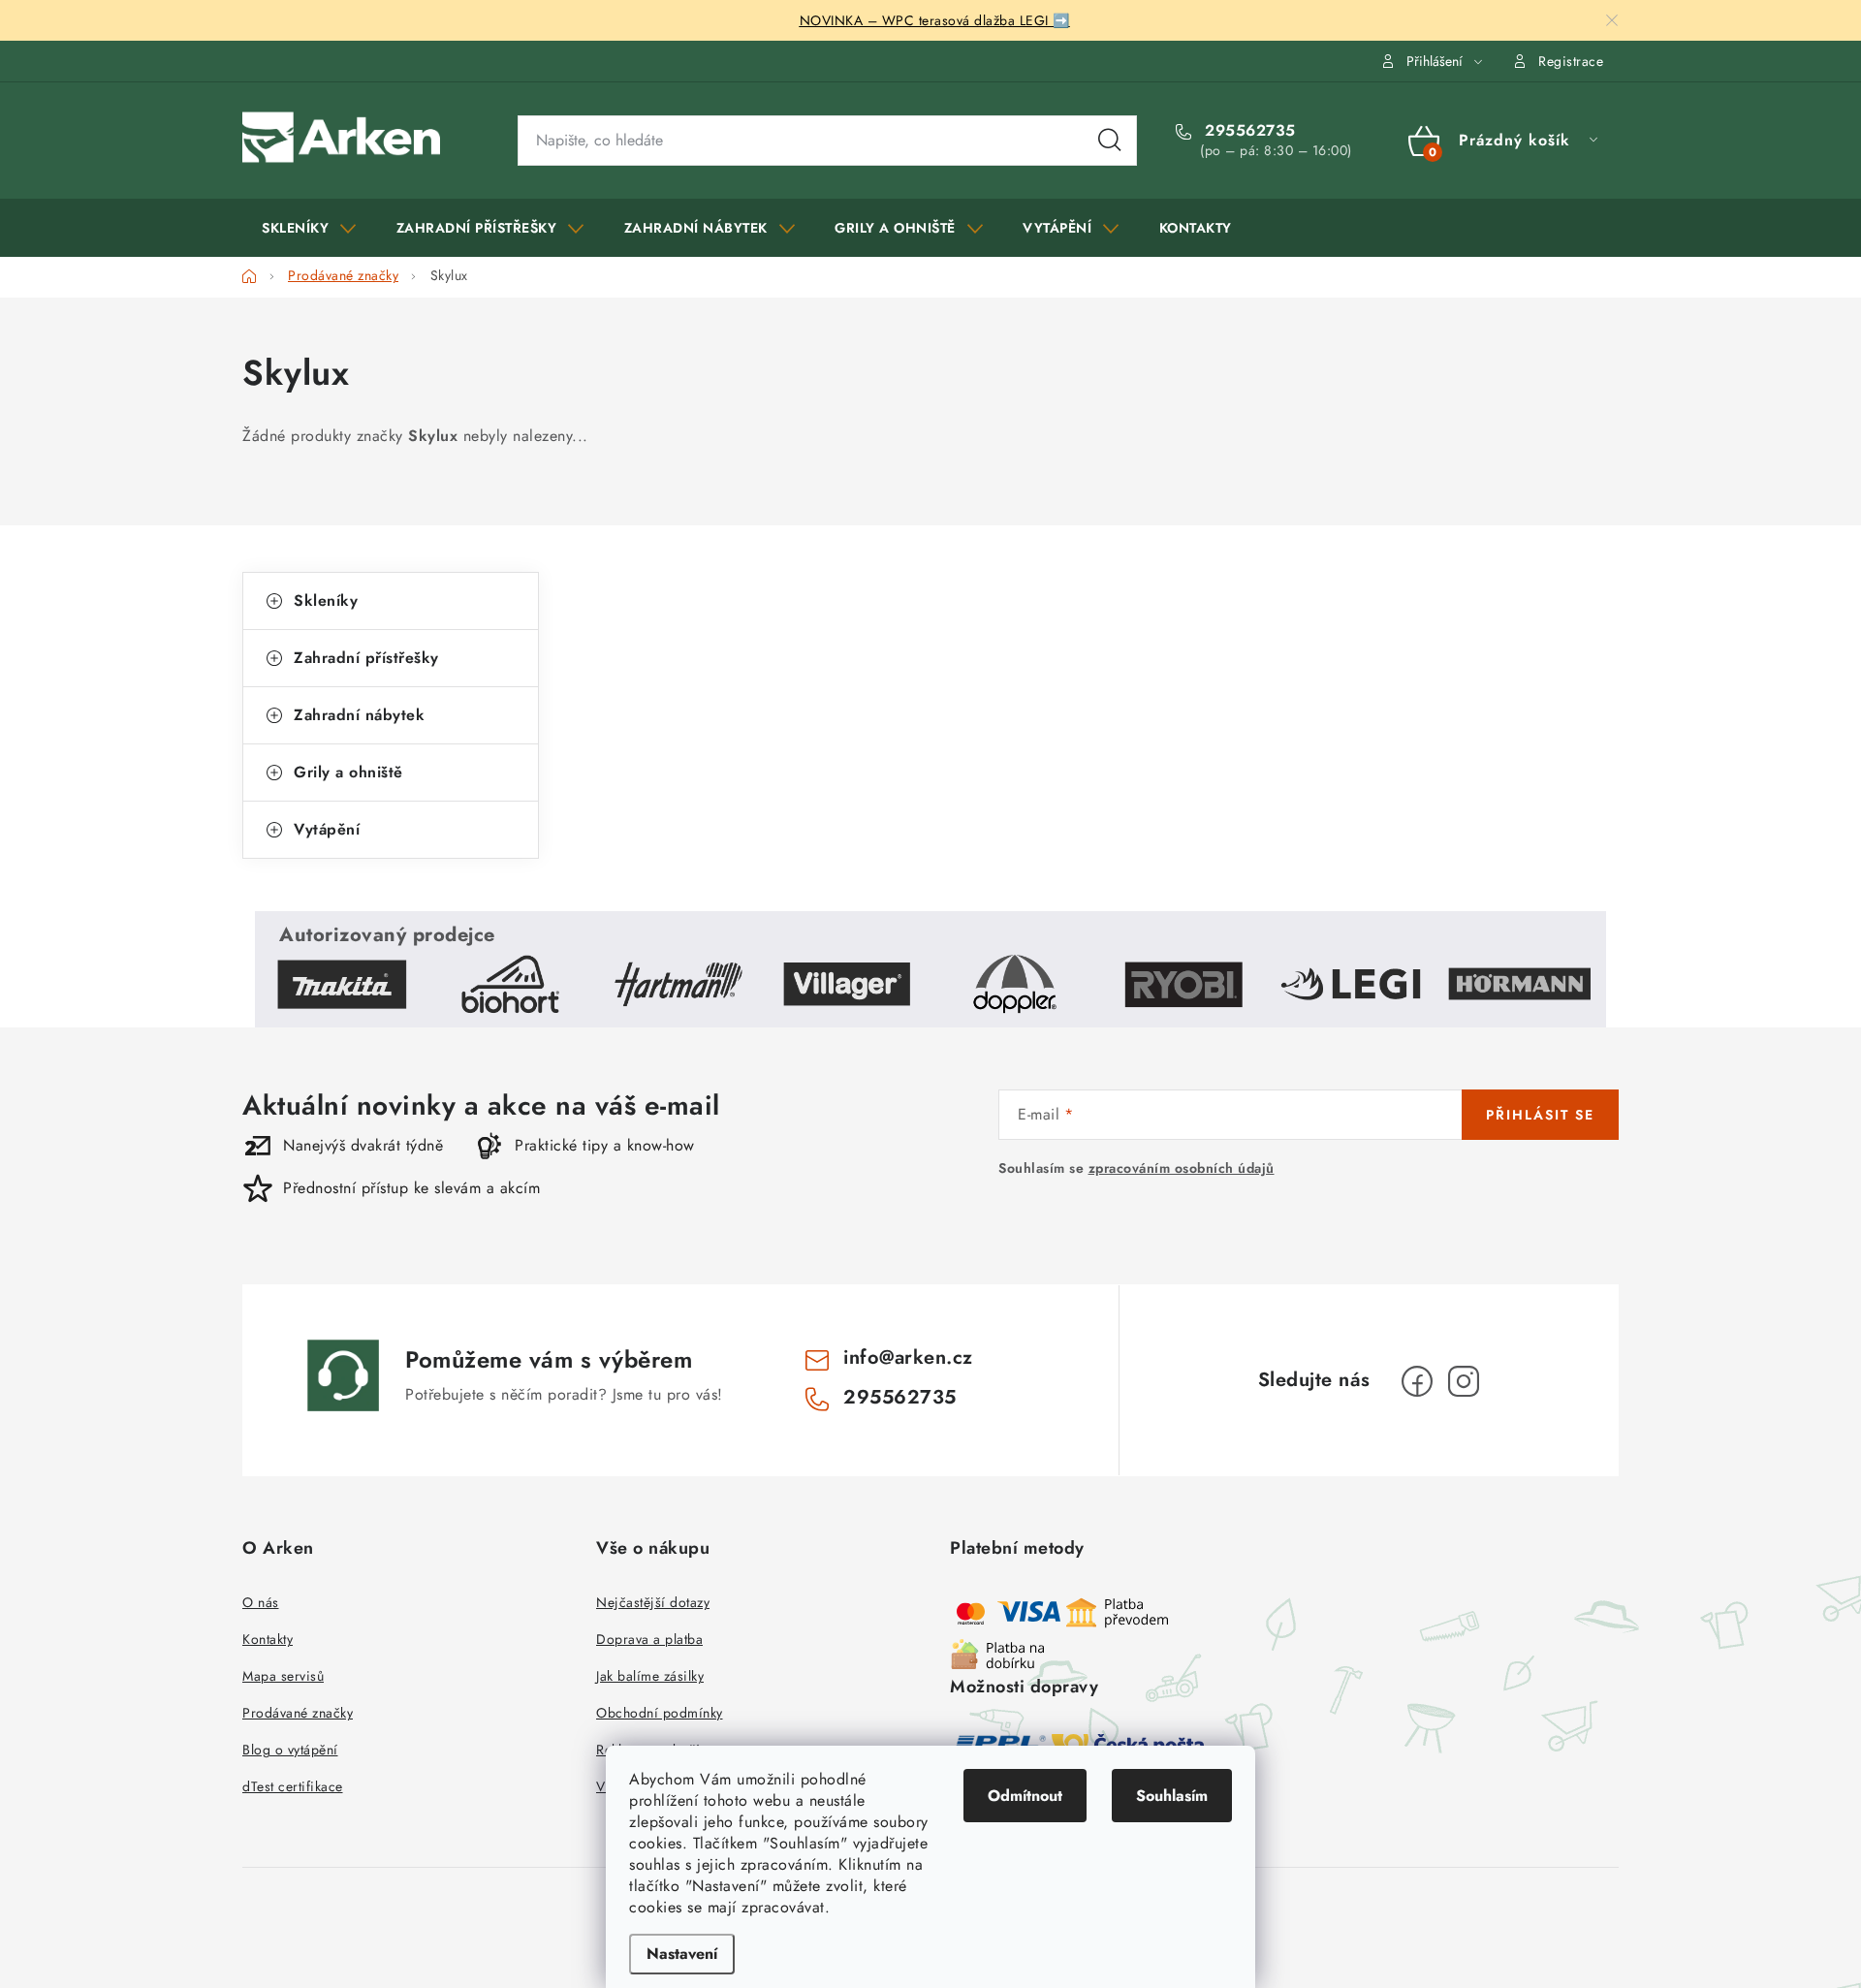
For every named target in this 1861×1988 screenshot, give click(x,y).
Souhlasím (1172, 1796)
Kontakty (268, 1639)
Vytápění (327, 829)
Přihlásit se (1540, 1115)
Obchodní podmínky (660, 1713)
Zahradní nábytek (359, 715)
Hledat (1110, 141)
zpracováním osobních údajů (1182, 1168)
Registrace (1571, 61)
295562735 (1248, 131)
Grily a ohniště (348, 772)
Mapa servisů (283, 1676)
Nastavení (682, 1954)
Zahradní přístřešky (366, 658)
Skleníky (326, 600)
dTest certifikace (293, 1786)
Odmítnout (1025, 1796)
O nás (261, 1602)
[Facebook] (1417, 1381)
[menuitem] (309, 228)
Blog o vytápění (290, 1750)
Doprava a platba (649, 1639)
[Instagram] (1464, 1381)
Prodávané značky (298, 1713)
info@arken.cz (908, 1357)
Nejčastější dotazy (653, 1602)
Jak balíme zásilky (650, 1676)
